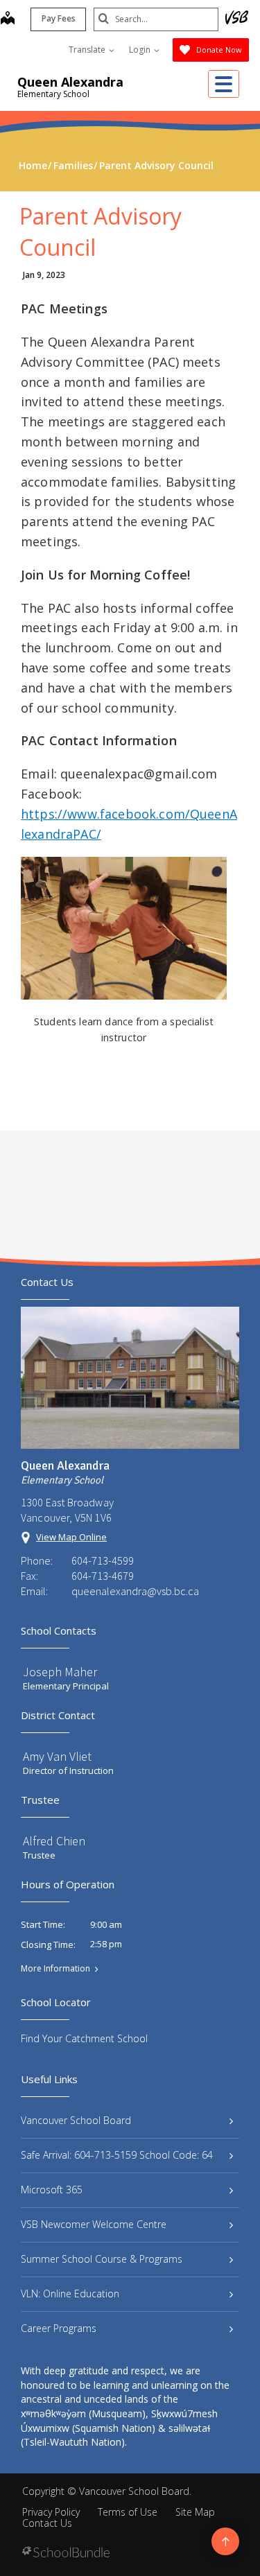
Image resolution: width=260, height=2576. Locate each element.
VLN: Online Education (70, 2294)
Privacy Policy (51, 2512)
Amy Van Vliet (57, 1756)
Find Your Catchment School (84, 2038)
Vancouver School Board (76, 2120)
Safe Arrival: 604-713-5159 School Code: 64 (117, 2155)
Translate (88, 50)
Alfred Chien (54, 1841)
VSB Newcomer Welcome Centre (94, 2224)
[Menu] (224, 84)
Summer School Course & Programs (102, 2259)
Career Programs (59, 2328)
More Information (55, 1969)
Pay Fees (59, 18)
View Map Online (71, 1537)
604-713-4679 (103, 1576)
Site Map (195, 2512)
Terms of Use (128, 2512)
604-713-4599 (103, 1560)
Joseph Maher (60, 1672)
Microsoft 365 (52, 2190)
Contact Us (47, 2523)
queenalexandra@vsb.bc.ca (135, 1591)
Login (141, 50)
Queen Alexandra (70, 82)
